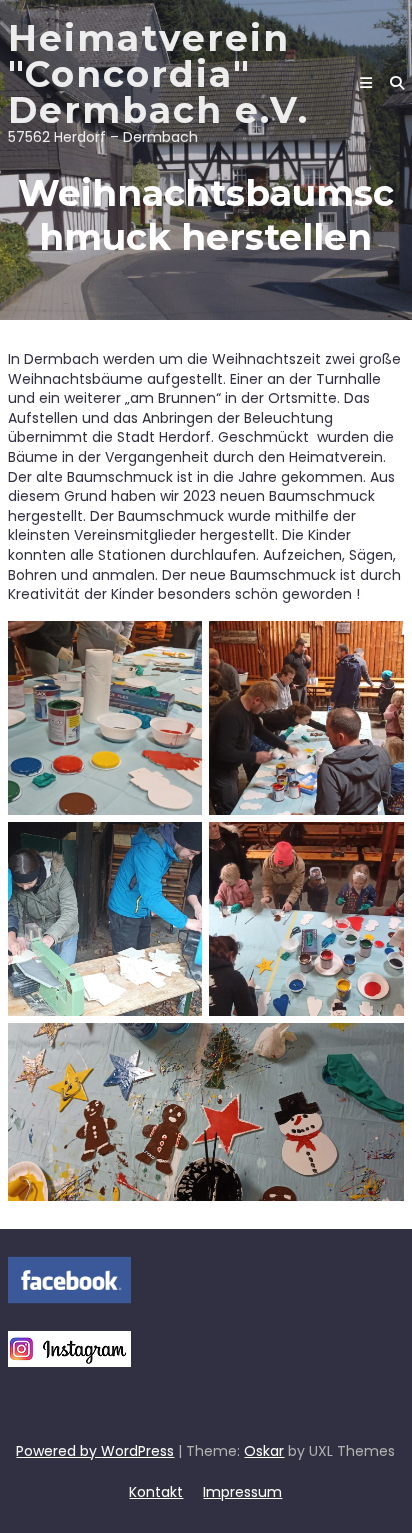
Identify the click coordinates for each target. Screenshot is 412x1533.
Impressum (242, 1492)
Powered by (58, 1451)
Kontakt (156, 1492)
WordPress (137, 1451)
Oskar (264, 1451)
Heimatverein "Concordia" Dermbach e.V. (158, 74)
